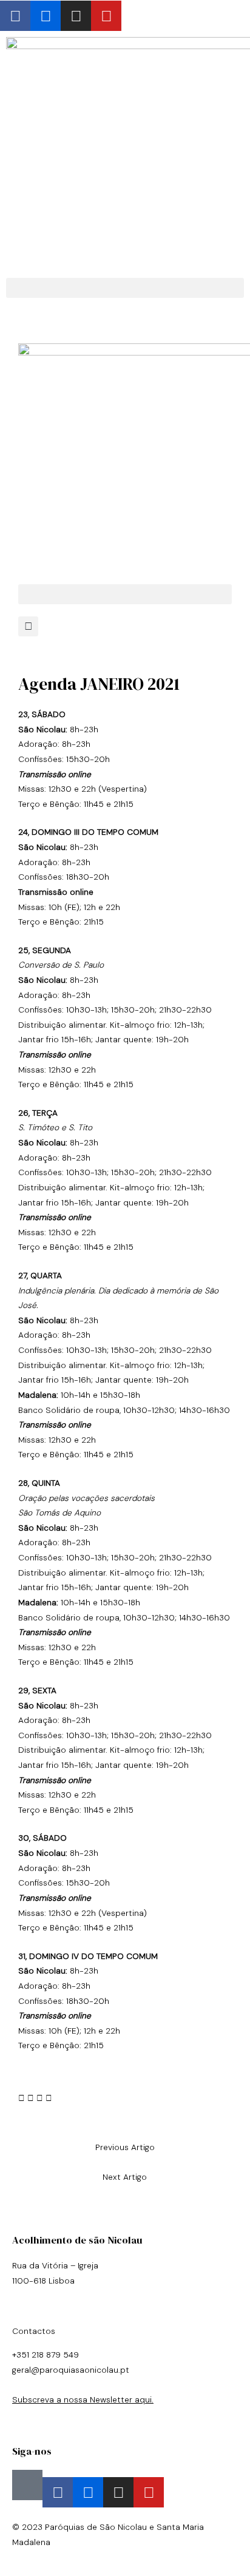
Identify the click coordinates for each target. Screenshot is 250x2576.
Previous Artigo (125, 2147)
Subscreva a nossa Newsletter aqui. (83, 2399)
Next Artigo (125, 2177)
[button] (125, 288)
